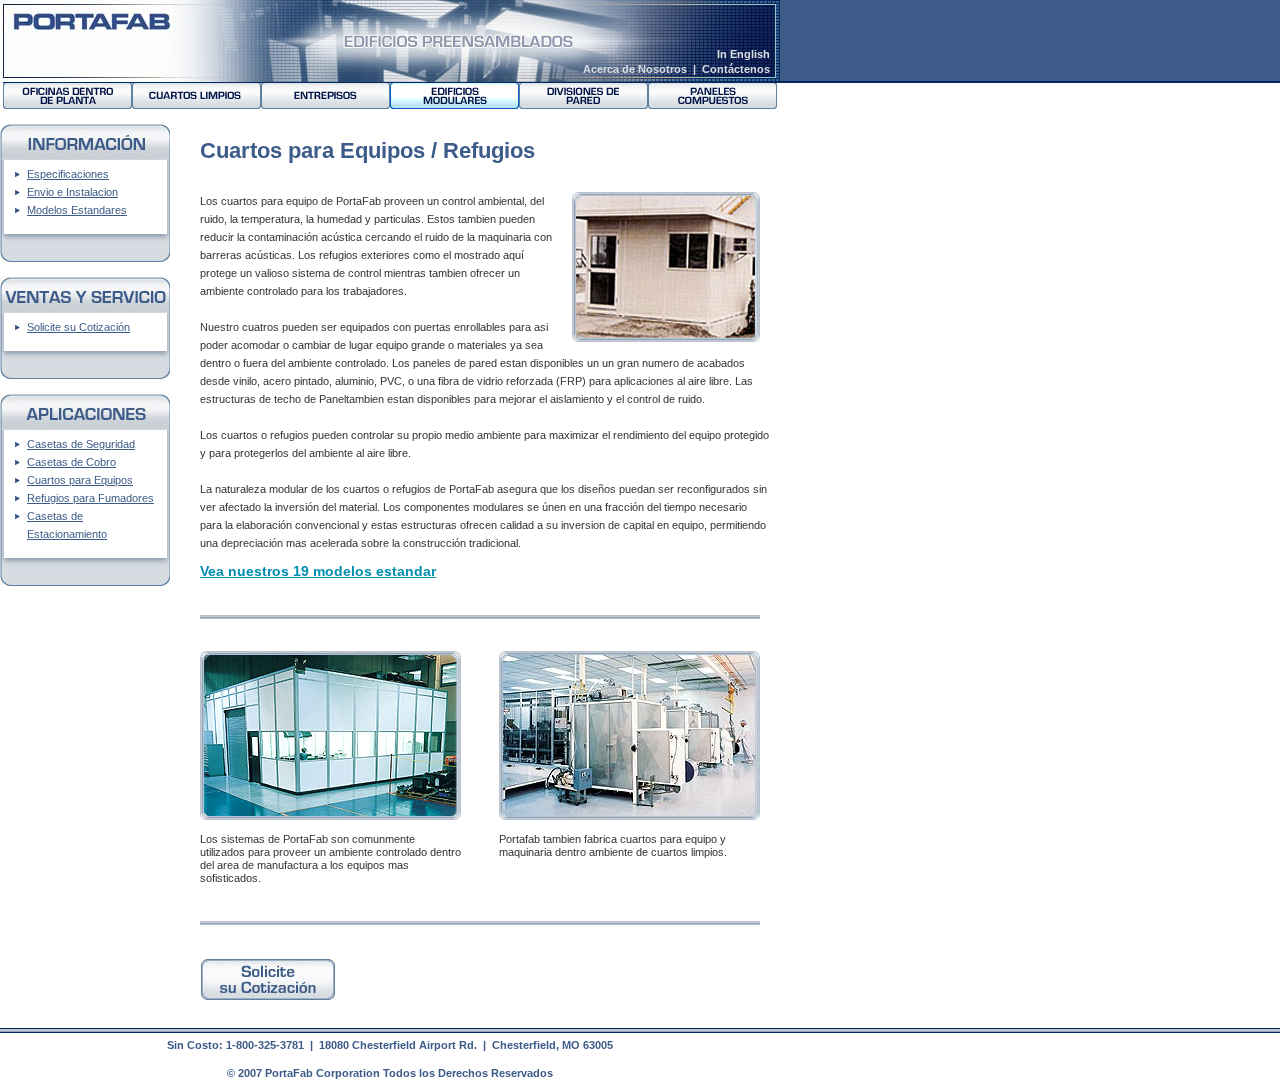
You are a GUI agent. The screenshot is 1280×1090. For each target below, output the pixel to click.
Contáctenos (736, 69)
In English (743, 54)
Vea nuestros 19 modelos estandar (318, 571)
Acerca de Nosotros (635, 69)
